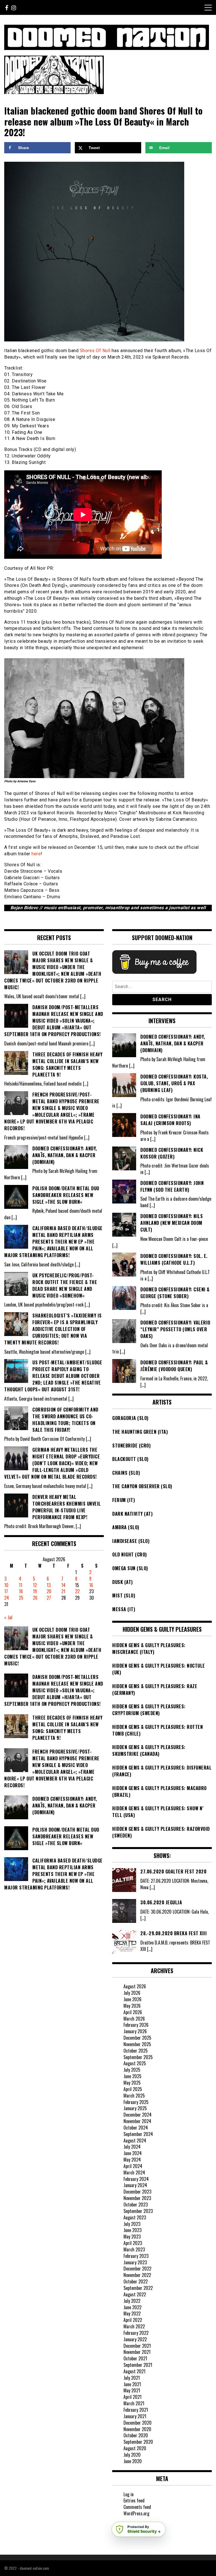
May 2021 (132, 2390)
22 (77, 1591)
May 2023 (132, 2237)
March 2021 (134, 2403)
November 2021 (137, 2352)
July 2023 (132, 2224)
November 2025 (137, 2044)
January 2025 (135, 2108)
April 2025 (133, 2089)
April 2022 (133, 2320)
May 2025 (132, 2083)
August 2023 (135, 2217)
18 (21, 1591)
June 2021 (132, 2384)
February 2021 (136, 2410)
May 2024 (132, 2160)
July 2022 (132, 2301)
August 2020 (135, 2448)
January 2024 (135, 2185)
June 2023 (132, 2230)
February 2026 (136, 2025)
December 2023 (137, 2192)
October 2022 (136, 2281)
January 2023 (135, 2262)
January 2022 (135, 2339)
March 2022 (134, 2326)
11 (21, 1585)
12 (35, 1585)
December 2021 (137, 2346)
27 (49, 1598)
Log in (129, 2494)
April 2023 (133, 2243)
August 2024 (135, 2140)
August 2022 (135, 2294)
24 (7, 1598)
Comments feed (137, 2507)
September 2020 (138, 2442)
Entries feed (134, 2500)
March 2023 (134, 2249)
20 (49, 1591)
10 (6, 1585)
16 (91, 1585)
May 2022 (132, 2313)
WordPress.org (136, 2513)
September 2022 (138, 2288)
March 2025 (134, 2096)
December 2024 (138, 2115)
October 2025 (136, 2051)
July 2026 (132, 1993)
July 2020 (132, 2455)
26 (35, 1598)
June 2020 (133, 2461)
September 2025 (138, 2057)
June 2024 (133, 2153)
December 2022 (137, 2269)
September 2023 (138, 2211)
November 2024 (137, 2121)
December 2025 (137, 2038)
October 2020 (136, 2435)
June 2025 (132, 2076)
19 (35, 1591)
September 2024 (138, 2134)
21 (63, 1591)
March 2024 (134, 2172)
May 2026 (132, 2006)
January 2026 (135, 2031)
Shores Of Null (95, 351)
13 (49, 1585)
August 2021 (134, 2371)
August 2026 (135, 1986)
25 (21, 1598)
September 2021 (138, 2365)
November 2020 (137, 2429)
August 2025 (135, 2063)
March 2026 (134, 2019)
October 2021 (135, 2358)
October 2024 (136, 2128)
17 (6, 1591)
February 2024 (136, 2179)
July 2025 (132, 2070)
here (36, 854)
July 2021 (132, 2378)
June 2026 (132, 1999)
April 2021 (132, 2397)
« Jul (8, 1617)
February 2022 (136, 2333)
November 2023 (137, 2198)
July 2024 (132, 2147)
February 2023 (136, 2256)
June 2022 (132, 2307)
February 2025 (136, 2102)
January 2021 (135, 2416)
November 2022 (137, 2275)
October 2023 (136, 2205)
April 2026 (133, 2012)
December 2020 (138, 2423)
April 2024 (133, 2166)
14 (63, 1585)
